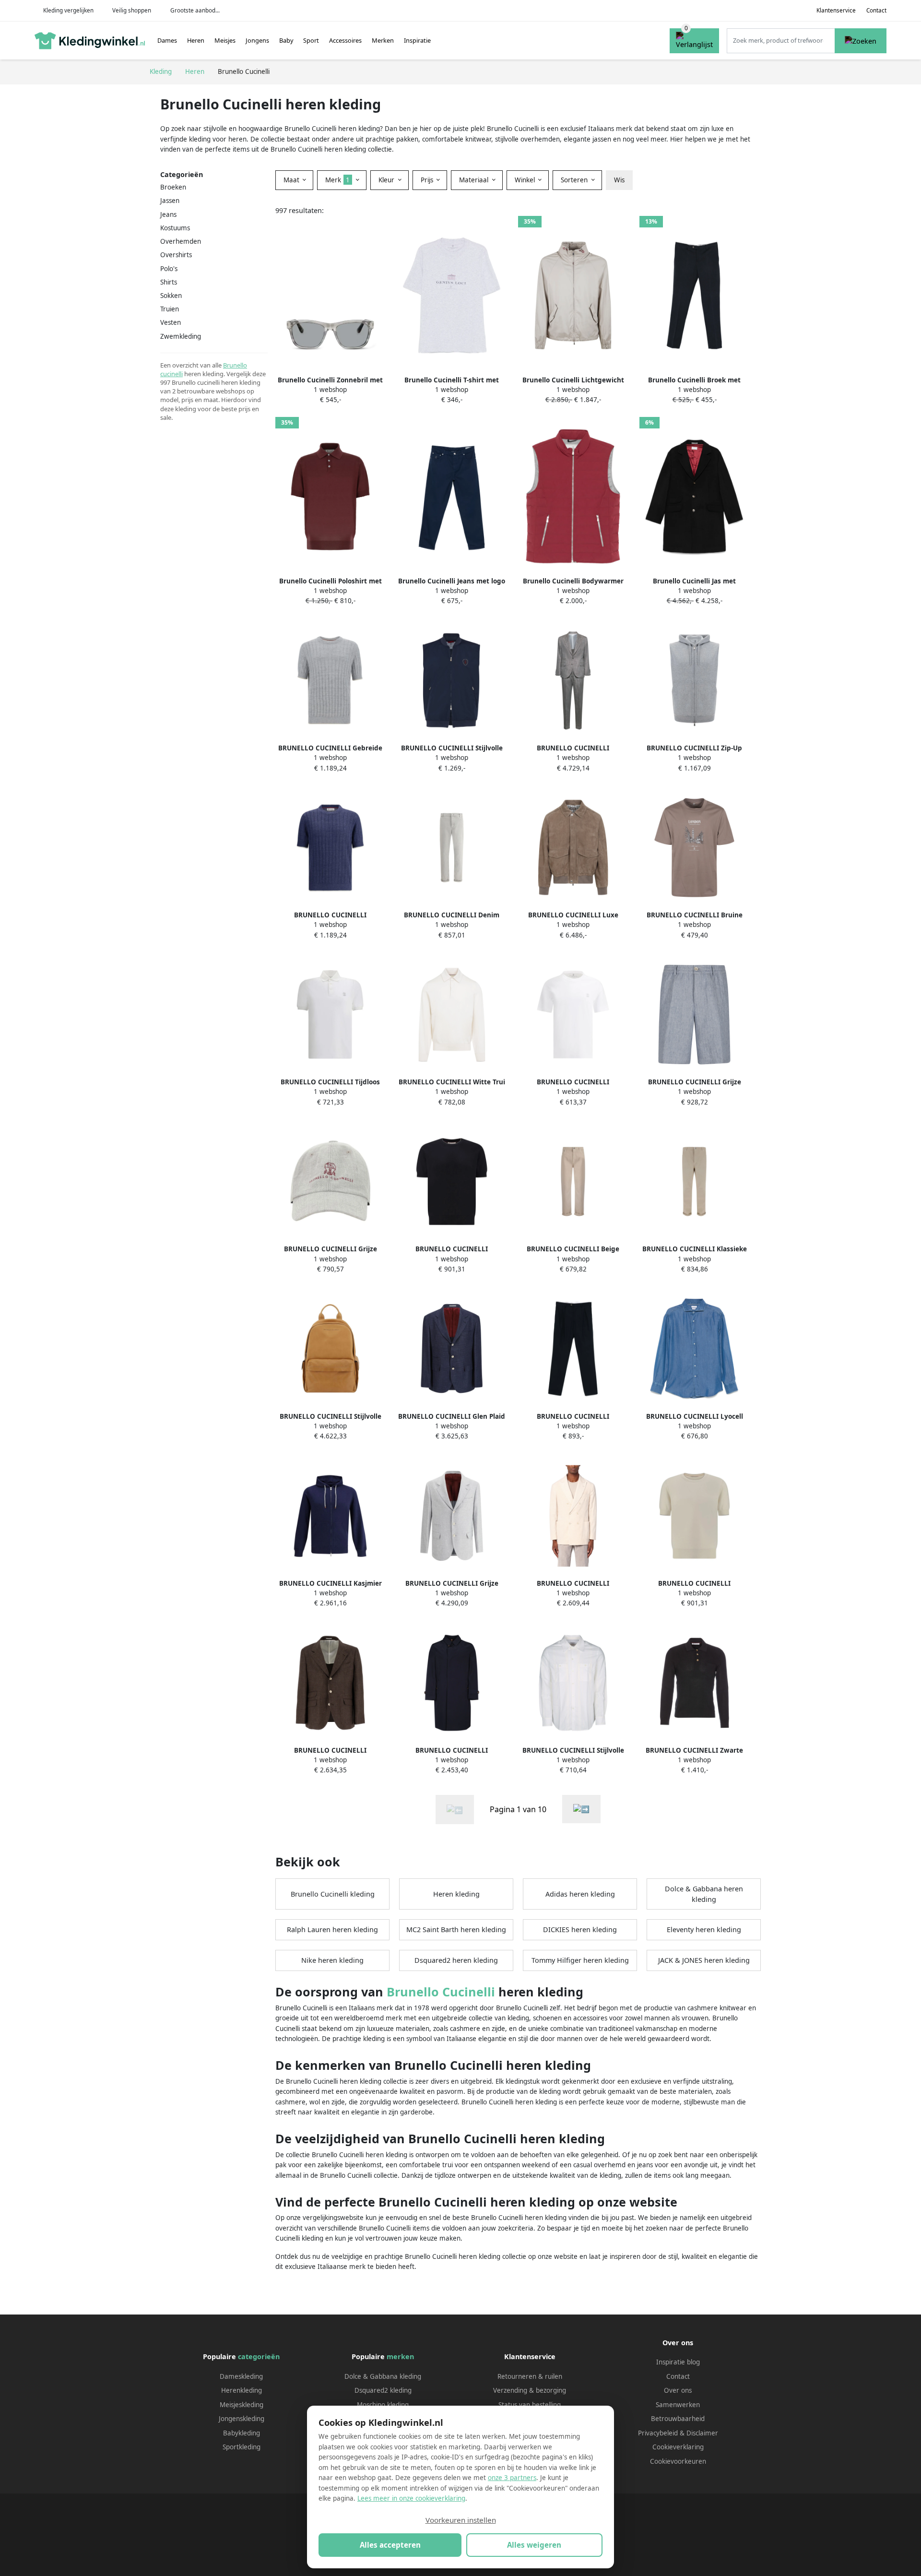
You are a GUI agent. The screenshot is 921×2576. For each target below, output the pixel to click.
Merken (383, 40)
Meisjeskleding (242, 2405)
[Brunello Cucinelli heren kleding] (581, 1809)
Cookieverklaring (678, 2447)
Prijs (428, 180)
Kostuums (175, 228)
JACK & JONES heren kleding (704, 1960)
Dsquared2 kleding (383, 2390)
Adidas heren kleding (580, 1894)
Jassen (170, 201)
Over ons (678, 2390)
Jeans (168, 214)
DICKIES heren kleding (580, 1929)
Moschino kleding (383, 2405)
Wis (619, 180)
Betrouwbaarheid (678, 2419)
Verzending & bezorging (530, 2390)
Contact (876, 10)
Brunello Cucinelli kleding (333, 1894)
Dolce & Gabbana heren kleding (704, 1894)
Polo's (169, 269)
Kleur (387, 180)
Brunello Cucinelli (441, 1992)
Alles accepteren (390, 2545)
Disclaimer (702, 2433)
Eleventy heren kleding (704, 1929)
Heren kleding (456, 1894)
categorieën (259, 2356)
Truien (170, 309)
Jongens (257, 40)
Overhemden (181, 241)
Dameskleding (241, 2376)
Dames (167, 40)
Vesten (171, 322)
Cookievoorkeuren (678, 2461)
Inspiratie (417, 40)
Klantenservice (836, 10)
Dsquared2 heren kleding (456, 1960)
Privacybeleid (658, 2433)
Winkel (526, 180)
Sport (311, 40)
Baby (286, 40)
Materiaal (475, 180)
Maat (292, 180)
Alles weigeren (534, 2545)
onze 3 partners (512, 2478)
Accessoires (345, 40)
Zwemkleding (181, 336)
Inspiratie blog (678, 2362)
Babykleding (242, 2433)
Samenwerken (678, 2405)
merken (400, 2356)
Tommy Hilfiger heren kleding (580, 1960)
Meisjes (225, 40)
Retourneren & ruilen (530, 2376)
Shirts (169, 282)
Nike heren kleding (332, 1960)
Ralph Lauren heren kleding (332, 1929)
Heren (196, 40)
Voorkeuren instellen (461, 2520)
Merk (337, 180)
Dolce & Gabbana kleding (383, 2376)
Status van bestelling (530, 2405)
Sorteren (575, 180)
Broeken (173, 187)
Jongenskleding (242, 2419)
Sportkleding (242, 2447)
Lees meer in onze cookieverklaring (411, 2498)
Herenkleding (242, 2390)
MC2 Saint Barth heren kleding (456, 1929)
